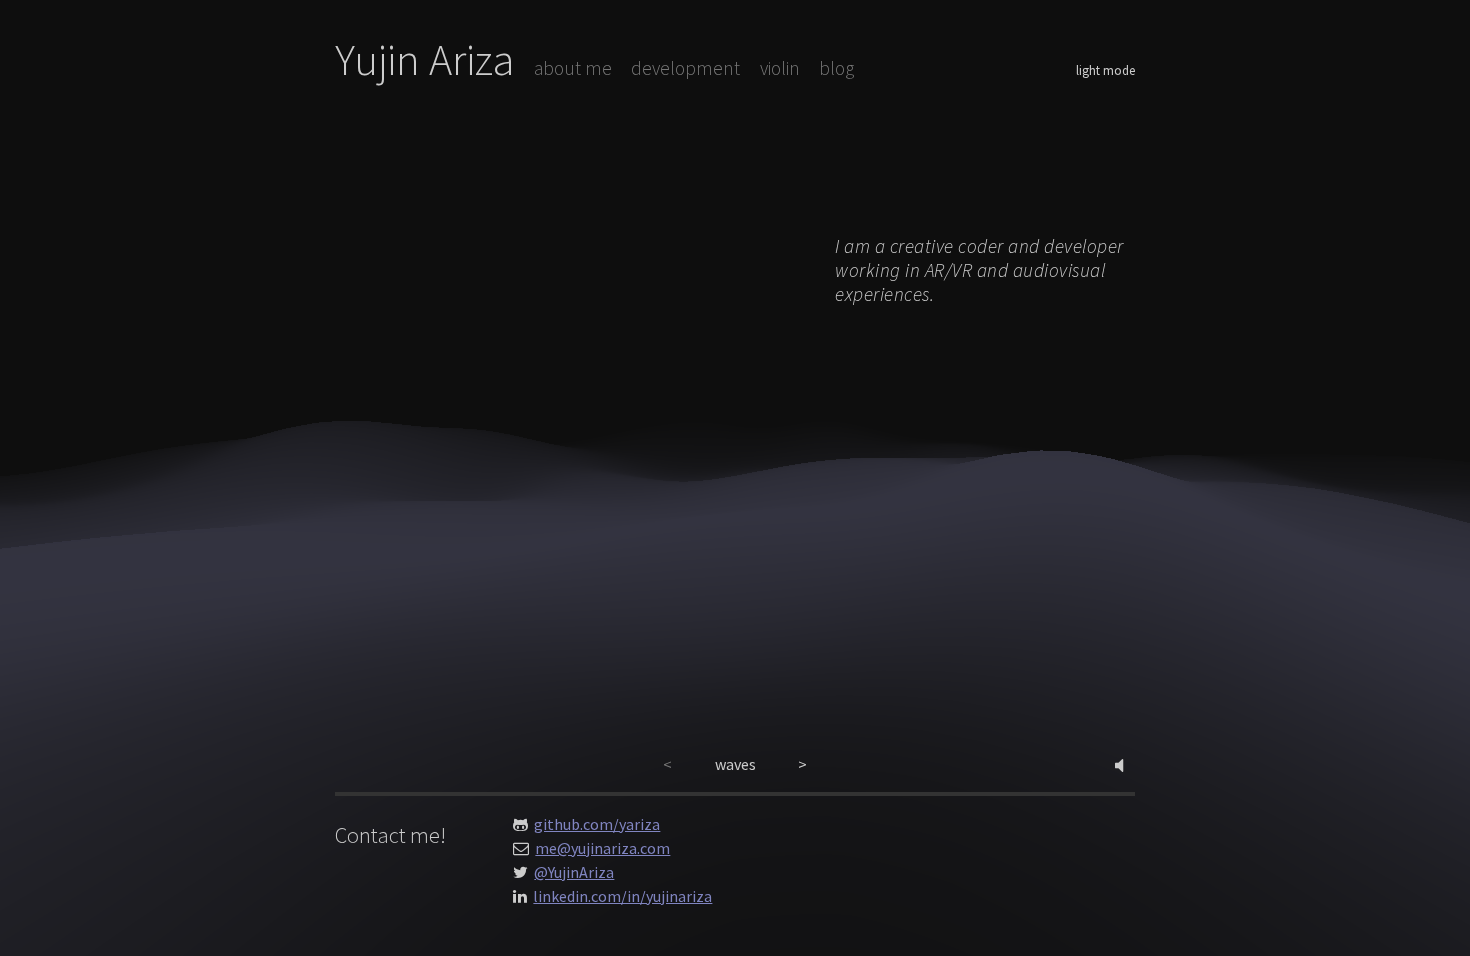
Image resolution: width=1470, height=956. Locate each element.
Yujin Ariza (425, 59)
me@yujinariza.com (602, 848)
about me (573, 68)
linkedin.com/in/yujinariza (622, 896)
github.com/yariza (597, 824)
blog (836, 68)
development (685, 68)
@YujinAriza (574, 872)
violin (780, 68)
